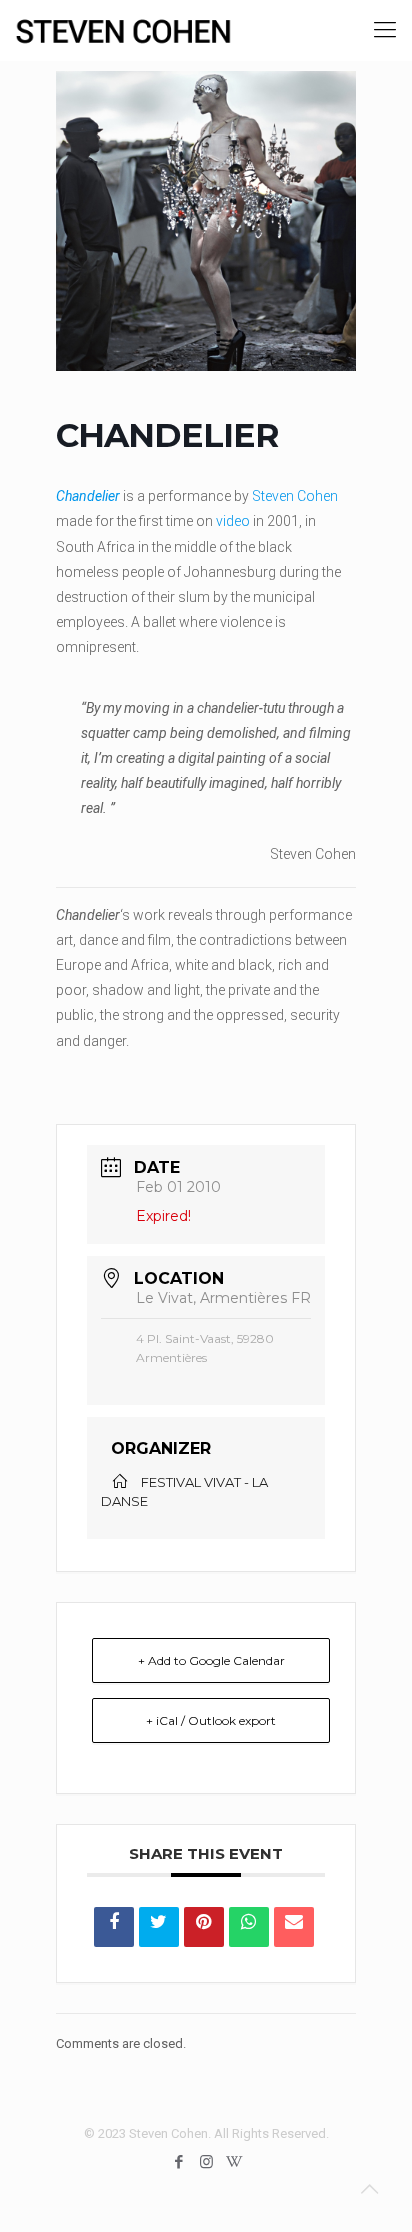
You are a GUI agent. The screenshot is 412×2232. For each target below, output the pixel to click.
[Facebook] (179, 2162)
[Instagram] (206, 2162)
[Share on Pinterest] (204, 1927)
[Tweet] (159, 1927)
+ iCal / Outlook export (211, 1720)
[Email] (294, 1927)
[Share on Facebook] (114, 1927)
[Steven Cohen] (123, 30)
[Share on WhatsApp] (249, 1927)
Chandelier (88, 496)
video (233, 521)
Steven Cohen (295, 496)
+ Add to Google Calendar (211, 1660)
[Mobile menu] (385, 30)
